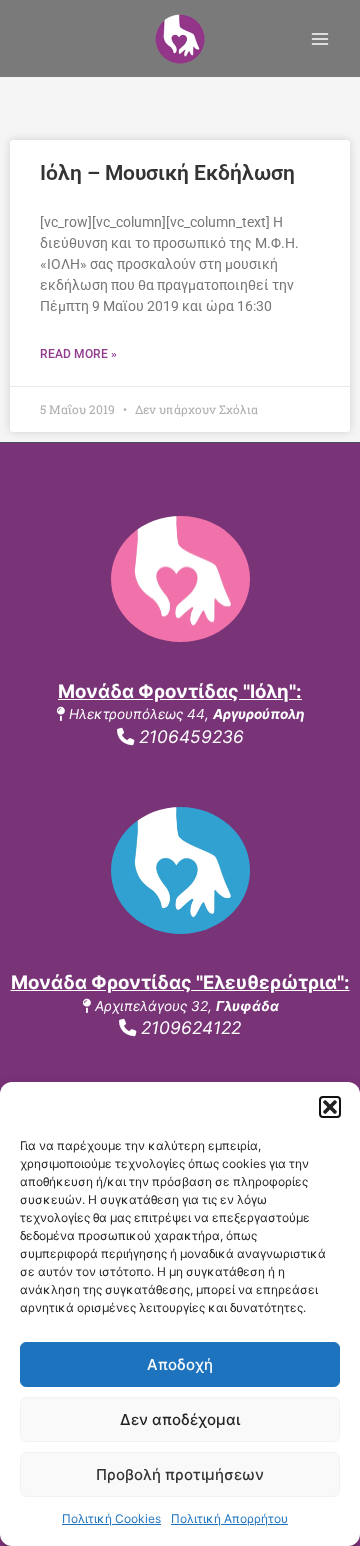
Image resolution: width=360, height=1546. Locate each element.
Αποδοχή (180, 1364)
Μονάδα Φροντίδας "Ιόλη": (180, 691)
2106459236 (189, 736)
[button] (330, 1107)
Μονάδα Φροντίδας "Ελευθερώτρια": (180, 982)
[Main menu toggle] (320, 38)
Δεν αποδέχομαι (180, 1419)
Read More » (78, 354)
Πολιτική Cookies (111, 1518)
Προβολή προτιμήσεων (180, 1474)
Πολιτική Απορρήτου (229, 1518)
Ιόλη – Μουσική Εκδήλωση (167, 173)
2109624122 (188, 1027)
